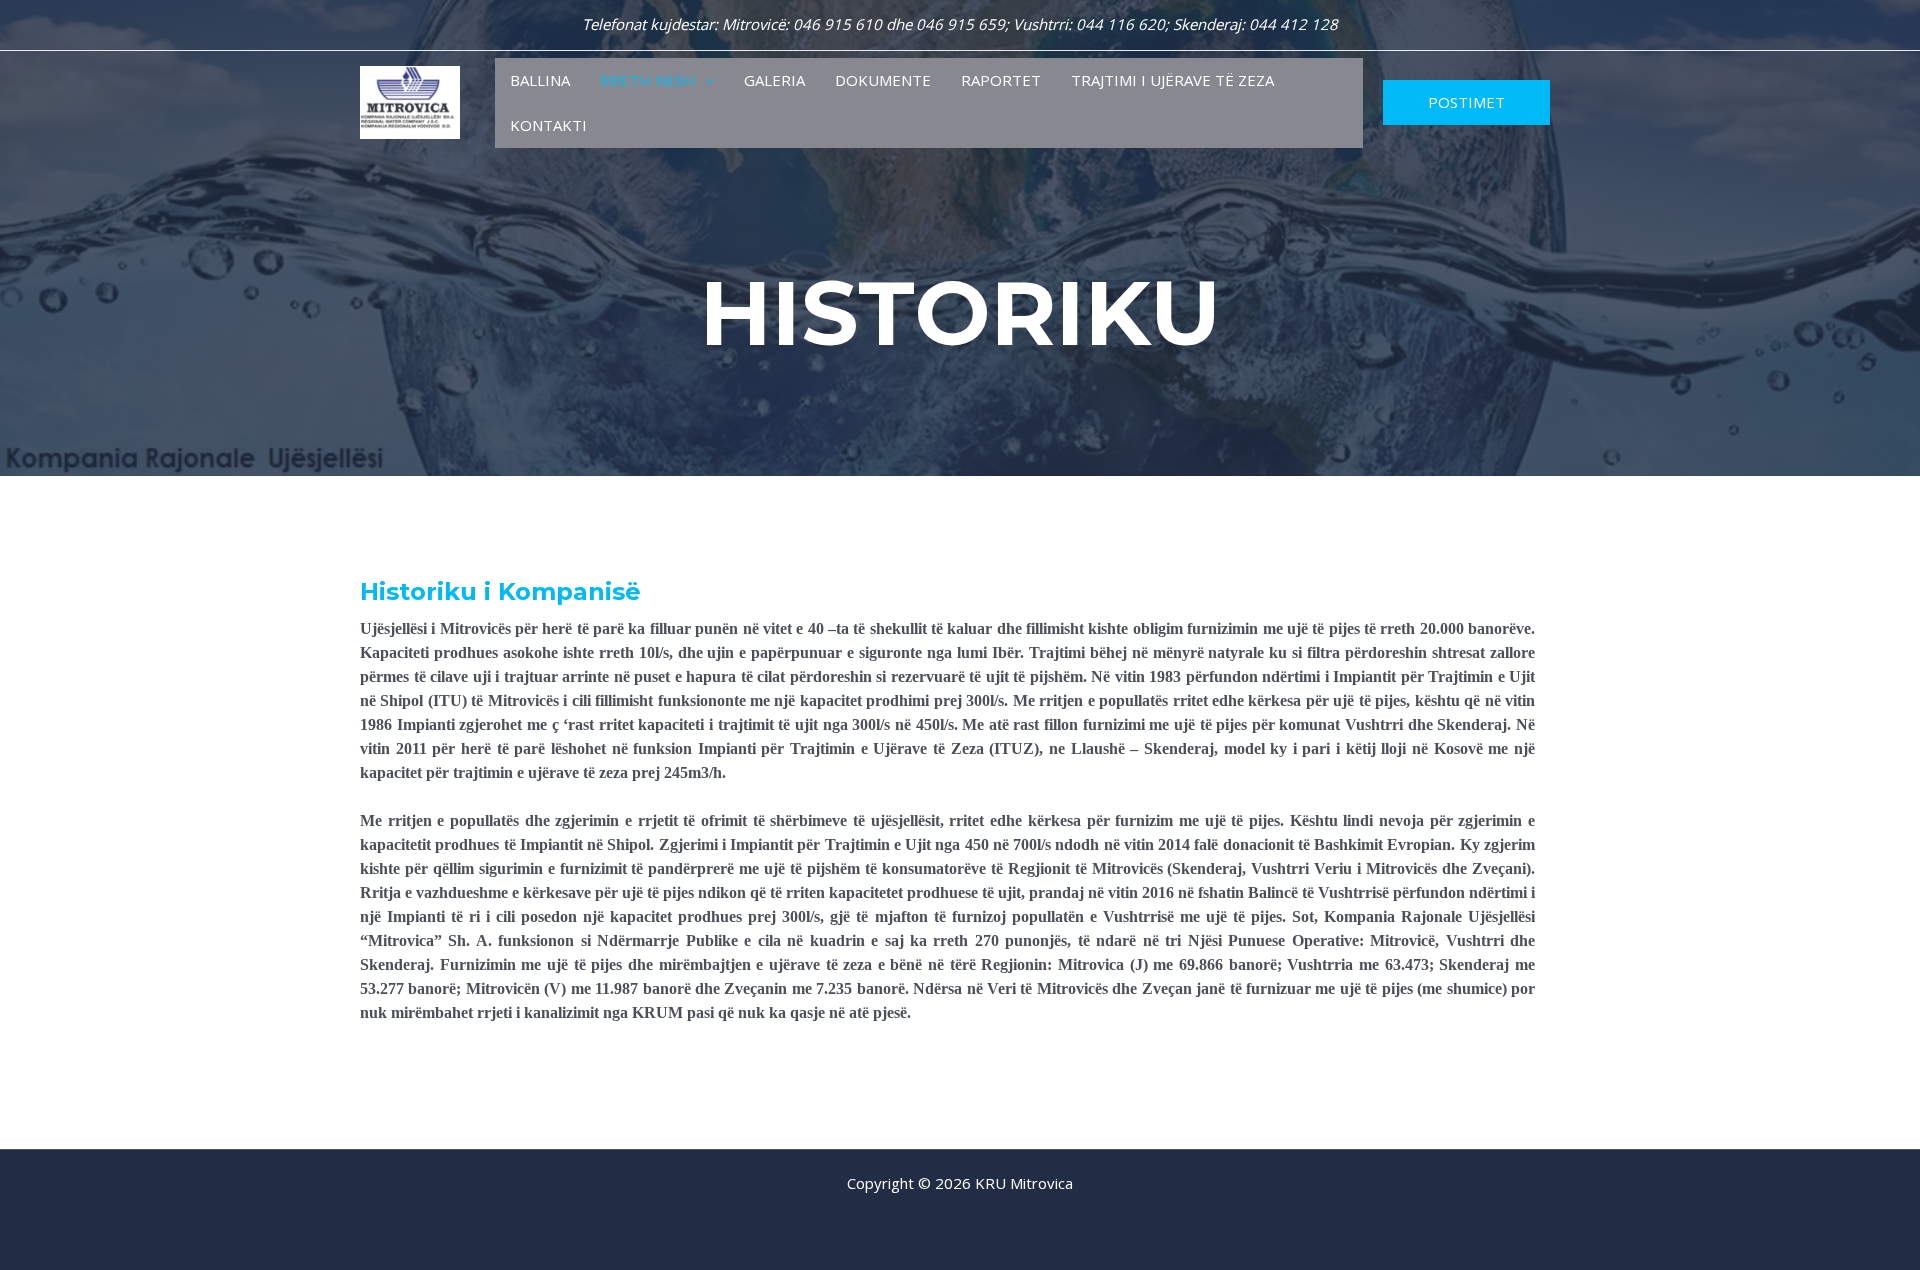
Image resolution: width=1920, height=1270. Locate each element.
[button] (704, 80)
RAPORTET (1001, 80)
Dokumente (883, 80)
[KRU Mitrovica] (410, 101)
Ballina (540, 80)
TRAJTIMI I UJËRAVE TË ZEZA (1172, 80)
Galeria (774, 80)
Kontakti (548, 125)
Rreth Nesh (647, 80)
